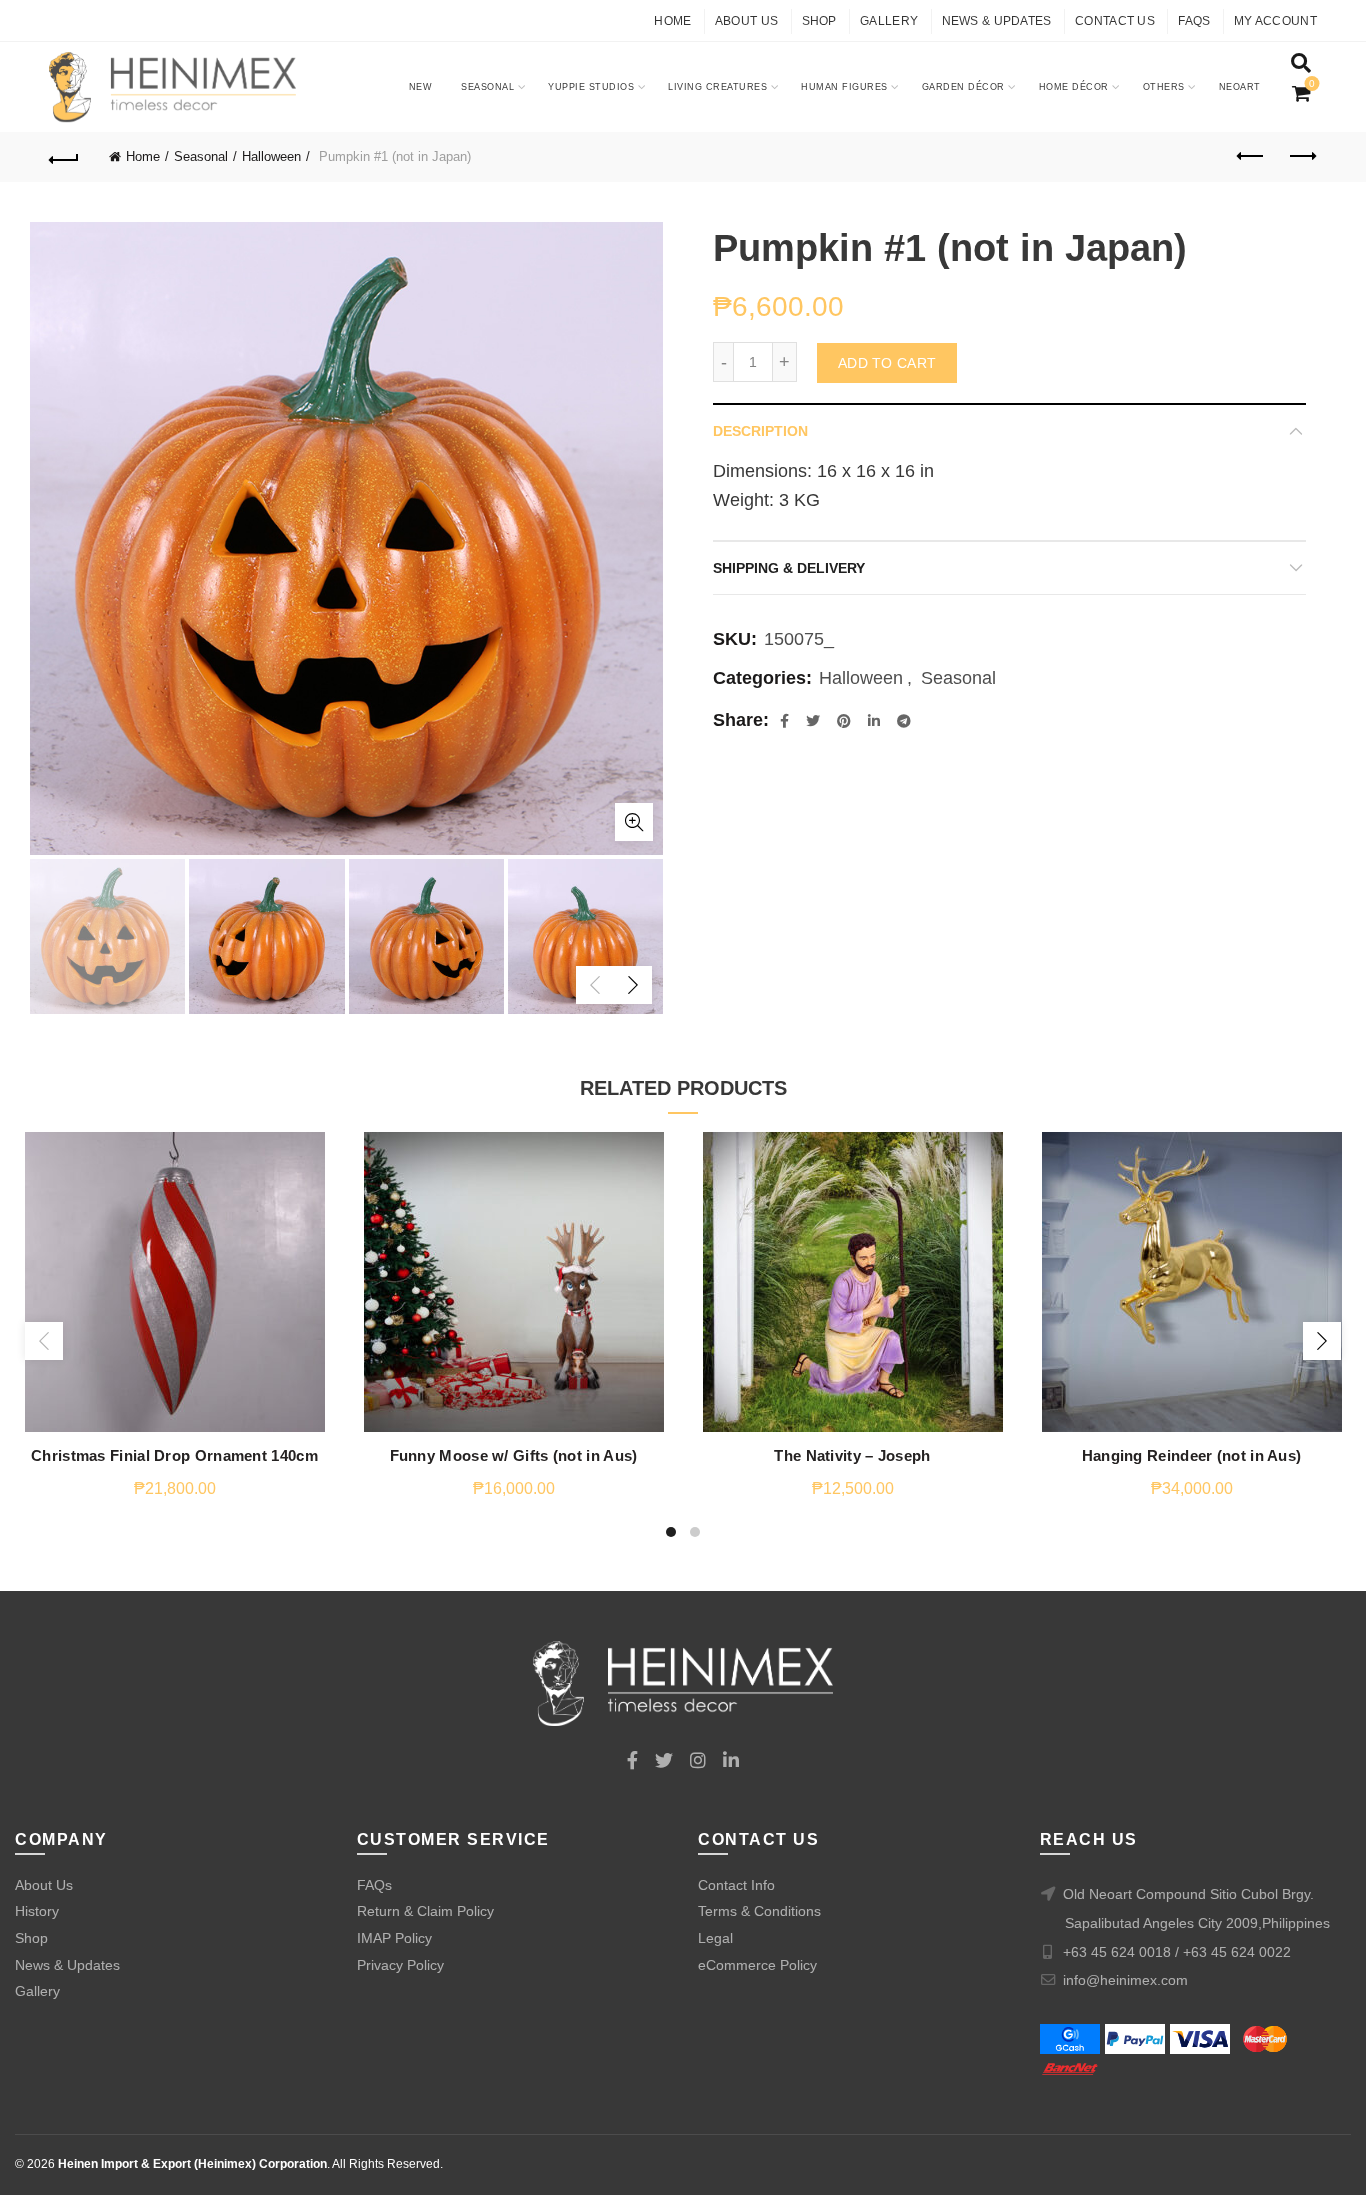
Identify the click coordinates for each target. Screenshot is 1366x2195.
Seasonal (487, 87)
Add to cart (887, 363)
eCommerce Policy (757, 1965)
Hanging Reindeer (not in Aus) (1192, 1455)
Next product (1302, 157)
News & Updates (997, 21)
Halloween (271, 156)
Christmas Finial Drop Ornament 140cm (174, 1455)
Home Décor (1074, 87)
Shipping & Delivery (789, 568)
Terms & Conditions (759, 1911)
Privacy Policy (400, 1965)
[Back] (64, 157)
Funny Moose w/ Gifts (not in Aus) (514, 1455)
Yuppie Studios (591, 87)
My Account (1275, 21)
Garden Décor (963, 87)
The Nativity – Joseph (852, 1455)
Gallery (889, 21)
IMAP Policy (394, 1938)
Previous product (1252, 157)
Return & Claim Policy (425, 1911)
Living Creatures (717, 87)
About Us (746, 21)
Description (760, 431)
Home (672, 21)
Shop (819, 21)
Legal (715, 1938)
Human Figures (844, 87)
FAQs (1194, 21)
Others (1164, 87)
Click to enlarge (634, 822)
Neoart (1240, 87)
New (421, 87)
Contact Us (1115, 21)
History (37, 1911)
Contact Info (736, 1885)
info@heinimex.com (1125, 1980)
